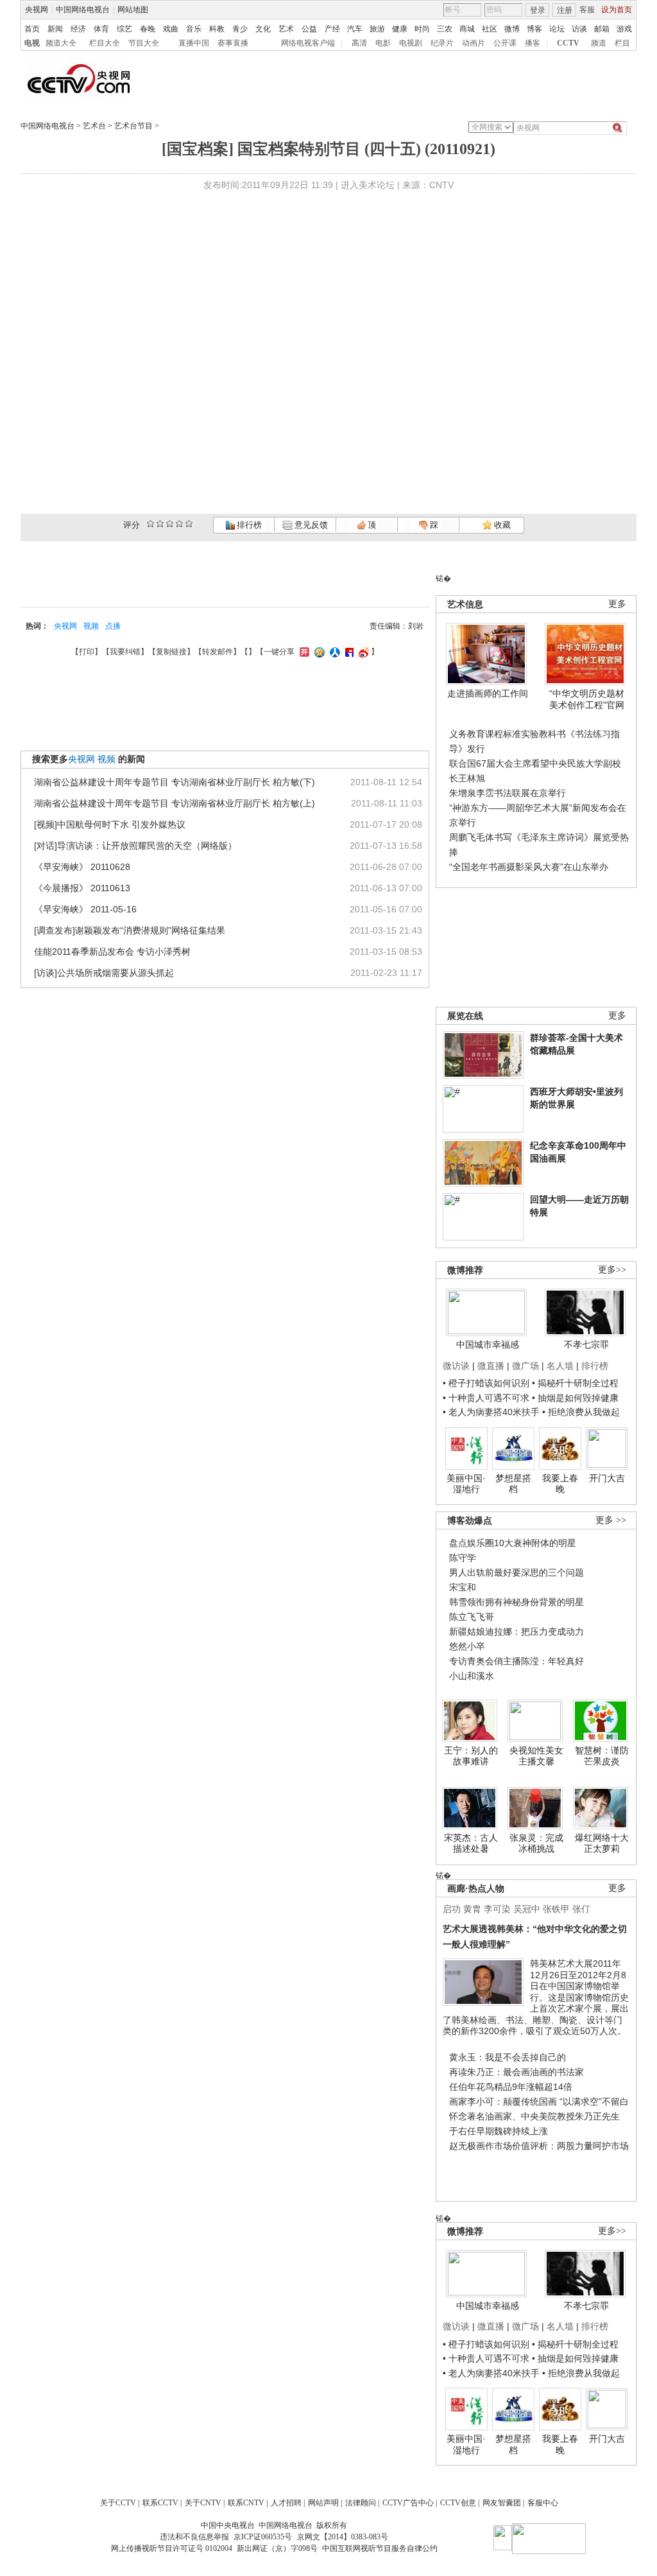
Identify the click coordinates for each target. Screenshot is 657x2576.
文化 (263, 29)
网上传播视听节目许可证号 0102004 (172, 2548)
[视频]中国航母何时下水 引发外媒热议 (110, 824)
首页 (32, 29)
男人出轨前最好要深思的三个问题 (516, 1572)
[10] (189, 524)
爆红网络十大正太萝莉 (602, 1843)
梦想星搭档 (513, 1484)
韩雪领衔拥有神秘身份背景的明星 (516, 1602)
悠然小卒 (467, 1646)
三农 (445, 29)
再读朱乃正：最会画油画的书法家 (516, 2072)
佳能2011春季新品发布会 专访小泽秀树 (112, 952)
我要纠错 (125, 652)
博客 (534, 29)
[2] (150, 524)
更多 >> (611, 1520)
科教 (217, 29)
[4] (160, 524)
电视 (32, 43)
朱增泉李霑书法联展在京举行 (508, 793)
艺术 (286, 29)
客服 (587, 10)
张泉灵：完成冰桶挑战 (536, 1843)
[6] (170, 524)
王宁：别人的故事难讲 (471, 1756)
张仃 (581, 1909)
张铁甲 (556, 1909)
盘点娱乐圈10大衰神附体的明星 (513, 1543)
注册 (565, 10)
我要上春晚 (560, 1484)
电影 (383, 43)
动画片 (474, 43)
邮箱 (602, 29)
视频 (91, 626)
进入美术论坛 (368, 185)
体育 (101, 29)
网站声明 (323, 2503)
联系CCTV (160, 2503)
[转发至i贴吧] (348, 652)
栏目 (622, 43)
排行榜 (248, 525)
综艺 (124, 29)
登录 (538, 10)
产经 (332, 29)
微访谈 (456, 1366)
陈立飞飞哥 (472, 1617)
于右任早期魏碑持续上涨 (499, 2131)
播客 (533, 43)
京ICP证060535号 (263, 2537)
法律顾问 (361, 2503)
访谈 (579, 29)
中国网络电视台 (83, 10)
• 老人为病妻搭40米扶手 (491, 1412)
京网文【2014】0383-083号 (343, 2537)
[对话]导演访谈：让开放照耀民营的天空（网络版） (135, 846)
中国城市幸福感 (488, 1345)
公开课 (505, 43)
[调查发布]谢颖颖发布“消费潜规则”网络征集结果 (130, 930)
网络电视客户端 (308, 43)
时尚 (422, 29)
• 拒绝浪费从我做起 (581, 1412)
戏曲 (171, 29)
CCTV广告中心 (408, 2503)
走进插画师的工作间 (488, 693)
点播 (113, 626)
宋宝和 (463, 1587)
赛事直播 (233, 43)
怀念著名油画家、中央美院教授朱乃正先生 (534, 2116)
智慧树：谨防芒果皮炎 (602, 1756)
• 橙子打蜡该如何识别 (486, 1383)
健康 (400, 29)
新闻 (55, 29)
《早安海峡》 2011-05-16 (85, 909)
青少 (240, 29)
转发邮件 (218, 652)
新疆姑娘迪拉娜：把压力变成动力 (516, 1632)
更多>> (612, 1270)
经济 (78, 29)
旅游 (377, 29)
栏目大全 (105, 43)
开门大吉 (607, 1478)
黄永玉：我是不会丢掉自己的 (508, 2057)
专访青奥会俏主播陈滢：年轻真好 (516, 1661)
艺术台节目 (133, 126)
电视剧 (411, 43)
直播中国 (194, 43)
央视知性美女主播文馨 (536, 1756)
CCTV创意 (458, 2503)
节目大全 (144, 43)
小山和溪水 (472, 1676)
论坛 (557, 29)
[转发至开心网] (303, 652)
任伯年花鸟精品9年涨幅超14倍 (511, 2087)
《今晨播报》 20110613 (82, 888)
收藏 (501, 525)
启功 (452, 1909)
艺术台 (94, 126)
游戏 (624, 29)
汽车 (355, 29)
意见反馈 (310, 525)
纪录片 (442, 43)
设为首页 (617, 10)
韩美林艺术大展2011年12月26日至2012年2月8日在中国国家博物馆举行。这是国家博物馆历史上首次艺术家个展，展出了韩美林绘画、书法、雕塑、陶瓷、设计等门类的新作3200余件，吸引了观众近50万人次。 (536, 1997)
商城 (467, 29)
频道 (599, 43)
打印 (87, 652)
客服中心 (543, 2503)
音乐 (194, 29)
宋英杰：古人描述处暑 (471, 1843)
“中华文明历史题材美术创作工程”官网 (587, 699)
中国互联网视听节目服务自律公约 (380, 2548)
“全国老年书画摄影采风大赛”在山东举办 (529, 867)
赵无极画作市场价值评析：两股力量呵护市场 (539, 2146)
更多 (617, 604)
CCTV (568, 43)
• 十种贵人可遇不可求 (487, 1398)
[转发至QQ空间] (318, 652)
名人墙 (560, 1366)
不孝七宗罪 (586, 1345)
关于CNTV (203, 2503)
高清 (359, 43)
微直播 (491, 1366)
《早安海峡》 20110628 (82, 867)
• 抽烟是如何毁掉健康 (575, 1398)
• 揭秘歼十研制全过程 (575, 1383)
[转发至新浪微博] (362, 652)
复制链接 (171, 652)
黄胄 (472, 1909)
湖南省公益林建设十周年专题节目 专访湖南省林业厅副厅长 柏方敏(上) (175, 803)
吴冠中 (527, 1909)
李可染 (497, 1909)
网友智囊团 (502, 2503)
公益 (309, 29)
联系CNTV (246, 2503)
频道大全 (61, 43)
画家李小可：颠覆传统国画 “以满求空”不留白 (539, 2102)
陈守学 (463, 1558)
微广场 (525, 1366)
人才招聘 (286, 2503)
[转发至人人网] (333, 652)
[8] (179, 524)
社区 (490, 29)
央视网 (37, 10)
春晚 (148, 29)
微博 (512, 29)
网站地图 (133, 10)
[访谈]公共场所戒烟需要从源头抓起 (104, 973)
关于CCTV (118, 2503)
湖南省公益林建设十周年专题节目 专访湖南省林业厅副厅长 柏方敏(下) (175, 782)
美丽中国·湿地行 (466, 1484)
